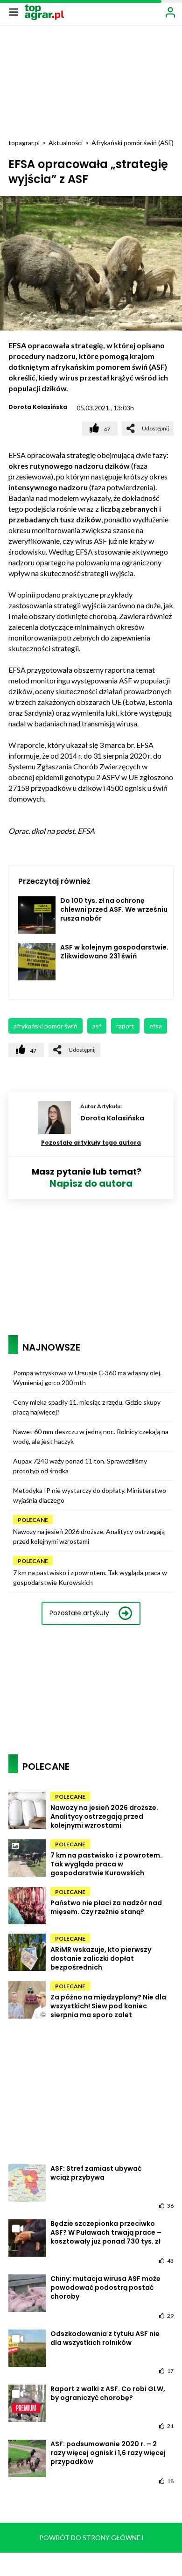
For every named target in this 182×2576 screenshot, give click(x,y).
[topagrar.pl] (44, 11)
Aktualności (66, 143)
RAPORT (125, 1026)
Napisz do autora (91, 1183)
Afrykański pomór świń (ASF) (133, 143)
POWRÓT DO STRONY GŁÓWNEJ (91, 2537)
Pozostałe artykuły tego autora (91, 1143)
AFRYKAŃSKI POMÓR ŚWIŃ (45, 1026)
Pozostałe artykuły (79, 1613)
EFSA (156, 1026)
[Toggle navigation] (14, 12)
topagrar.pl (24, 143)
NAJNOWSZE (51, 1347)
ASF (97, 1026)
